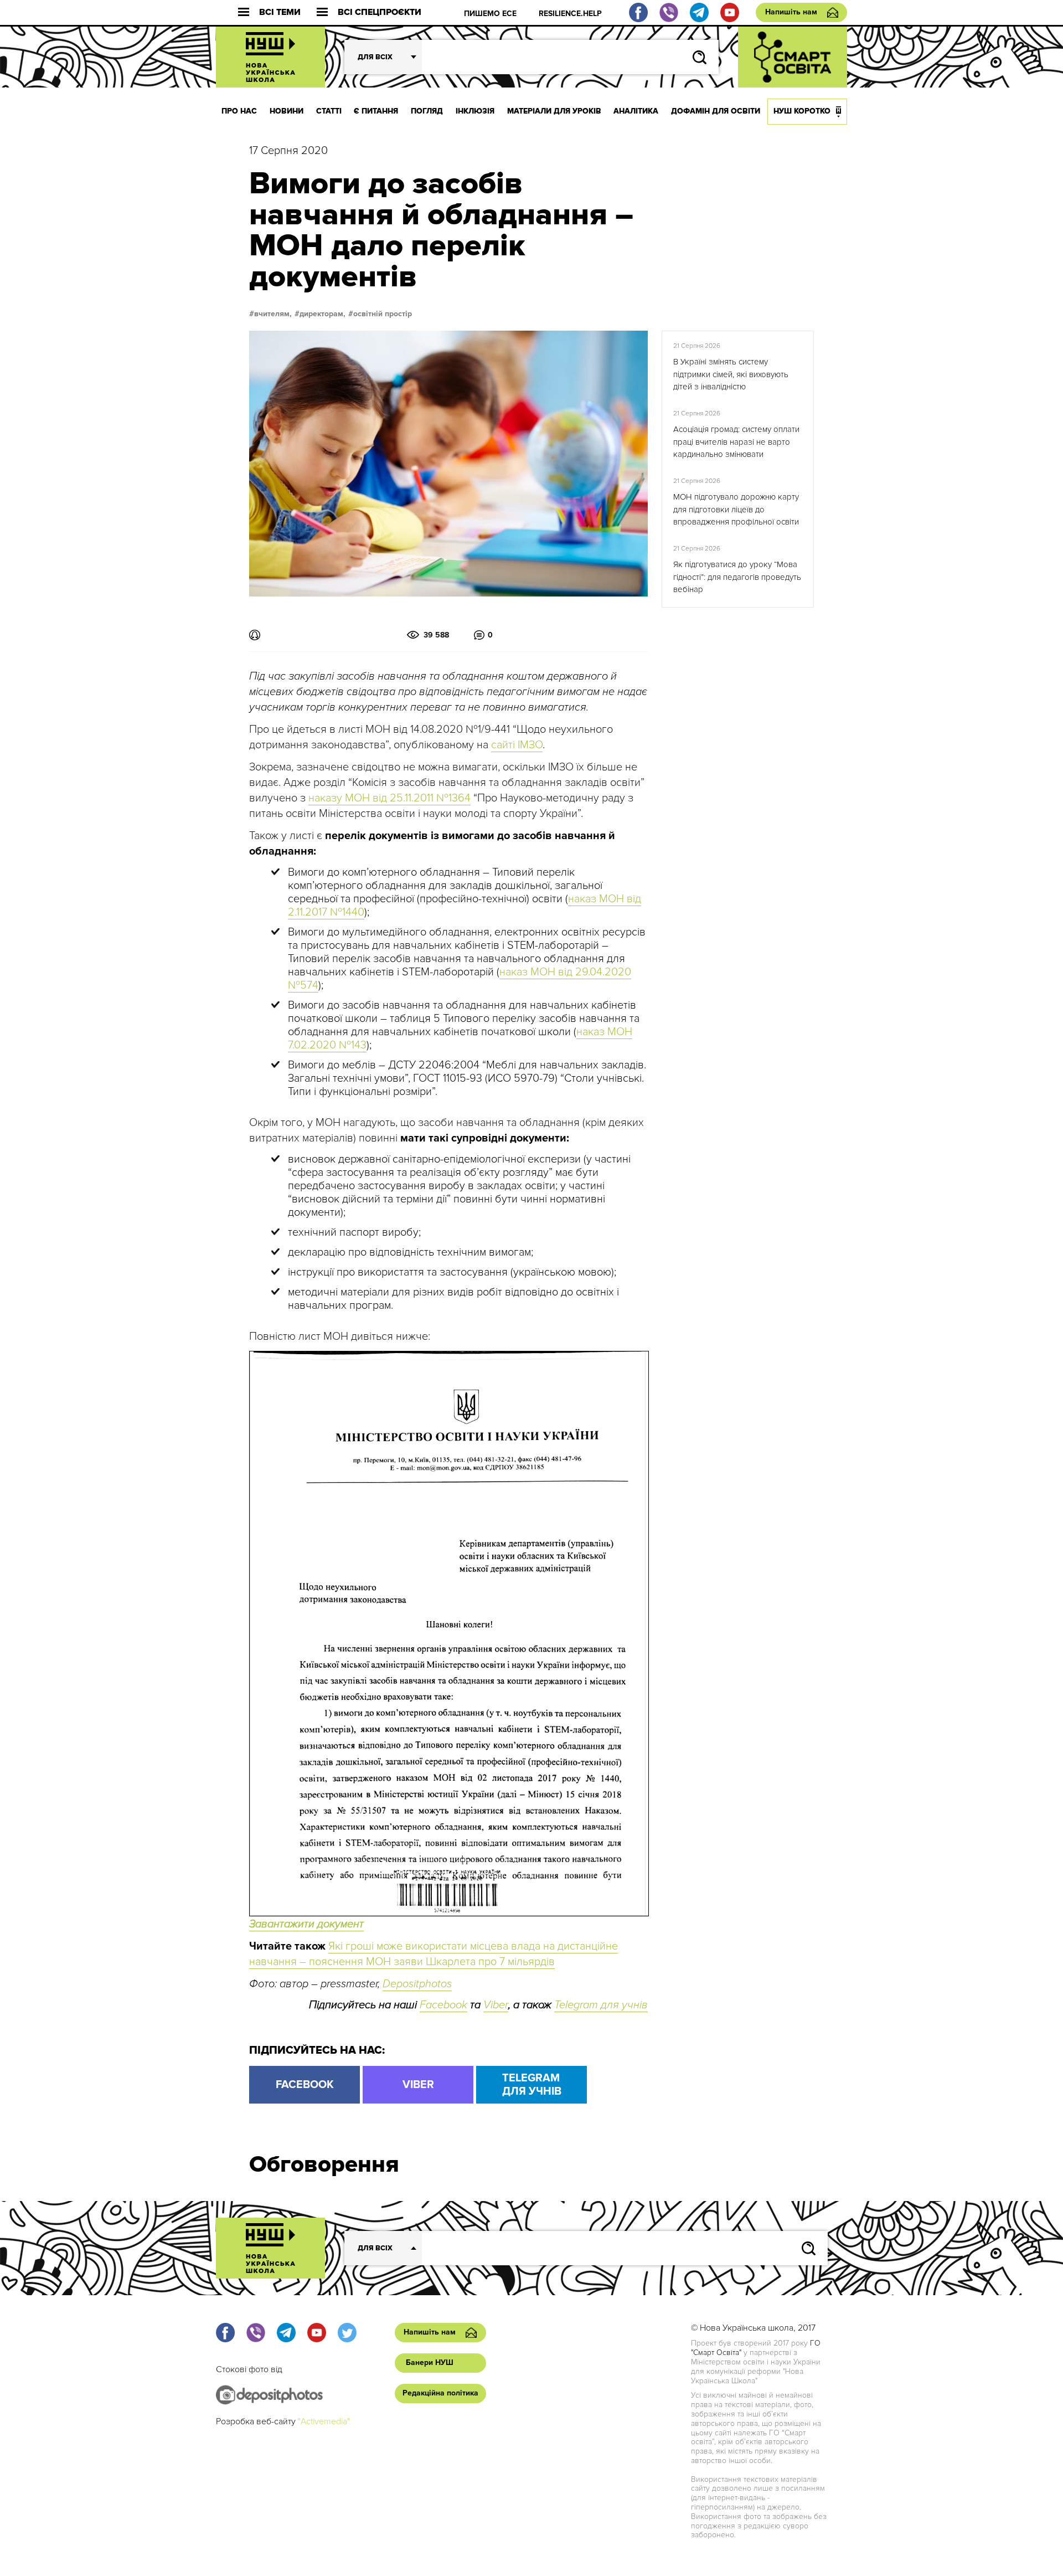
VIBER (418, 2085)
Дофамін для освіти (716, 111)
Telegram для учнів (601, 2005)
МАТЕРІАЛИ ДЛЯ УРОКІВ (554, 111)
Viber (496, 2005)
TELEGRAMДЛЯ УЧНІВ (532, 2085)
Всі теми (280, 12)
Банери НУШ (430, 2362)
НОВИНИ (287, 111)
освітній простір (383, 314)
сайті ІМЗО (517, 745)
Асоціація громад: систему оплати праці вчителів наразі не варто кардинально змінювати (736, 442)
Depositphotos (417, 1984)
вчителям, (273, 314)
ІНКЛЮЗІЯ (475, 111)
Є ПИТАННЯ (376, 111)
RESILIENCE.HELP (570, 14)
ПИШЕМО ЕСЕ (490, 14)
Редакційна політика (440, 2393)
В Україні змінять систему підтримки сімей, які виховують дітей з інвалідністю (731, 374)
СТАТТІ (329, 111)
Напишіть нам (791, 12)
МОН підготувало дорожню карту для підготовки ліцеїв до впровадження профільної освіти (736, 509)
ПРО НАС (239, 111)
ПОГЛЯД (427, 111)
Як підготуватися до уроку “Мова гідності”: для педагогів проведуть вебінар (737, 577)
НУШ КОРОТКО (802, 111)
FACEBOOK (305, 2085)
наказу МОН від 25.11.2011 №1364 (389, 798)
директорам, (322, 314)
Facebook (443, 2005)
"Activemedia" (324, 2421)
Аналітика (636, 111)
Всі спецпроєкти (380, 12)
